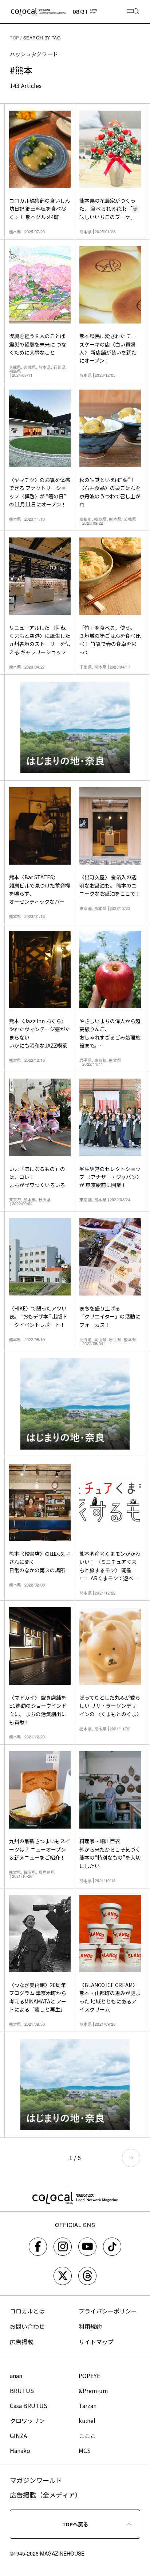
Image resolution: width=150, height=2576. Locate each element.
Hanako (20, 2450)
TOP (15, 37)
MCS (85, 2450)
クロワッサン (27, 2420)
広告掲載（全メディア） (46, 2495)
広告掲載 (21, 2342)
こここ (87, 2435)
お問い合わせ (27, 2326)
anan (16, 2376)
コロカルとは (27, 2311)
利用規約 (90, 2326)
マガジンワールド (36, 2480)
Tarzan (88, 2405)
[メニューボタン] (133, 12)
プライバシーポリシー (108, 2311)
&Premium (93, 2391)
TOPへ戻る (75, 2524)
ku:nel (87, 2420)
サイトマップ (96, 2342)
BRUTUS (22, 2391)
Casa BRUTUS (29, 2405)
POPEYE (89, 2376)
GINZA (18, 2435)
